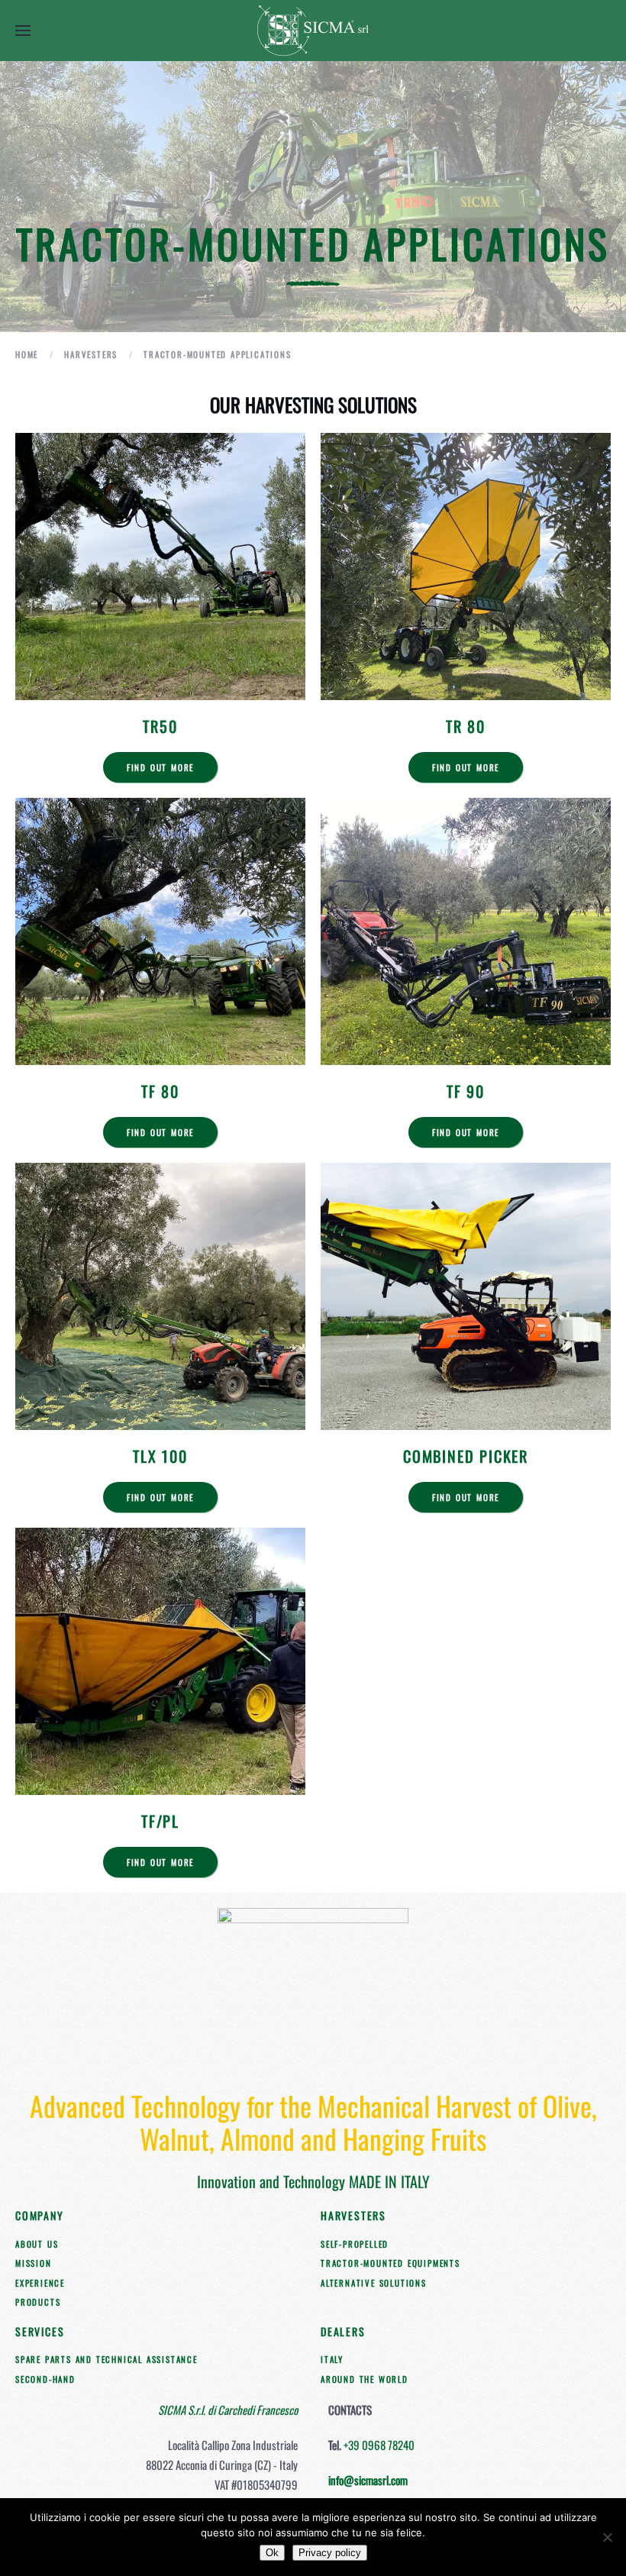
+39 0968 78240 (379, 2445)
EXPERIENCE (40, 2283)
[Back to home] (313, 31)
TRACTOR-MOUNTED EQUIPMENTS (390, 2263)
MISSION (34, 2263)
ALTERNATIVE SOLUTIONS (374, 2283)
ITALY (332, 2359)
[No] (607, 2537)
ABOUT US (37, 2244)
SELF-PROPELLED (355, 2244)
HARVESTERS (353, 2215)
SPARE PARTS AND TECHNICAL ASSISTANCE (106, 2359)
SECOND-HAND (45, 2379)
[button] (23, 31)
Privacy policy (330, 2553)
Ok (272, 2553)
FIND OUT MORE (160, 767)
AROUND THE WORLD (365, 2379)
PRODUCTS (38, 2302)
